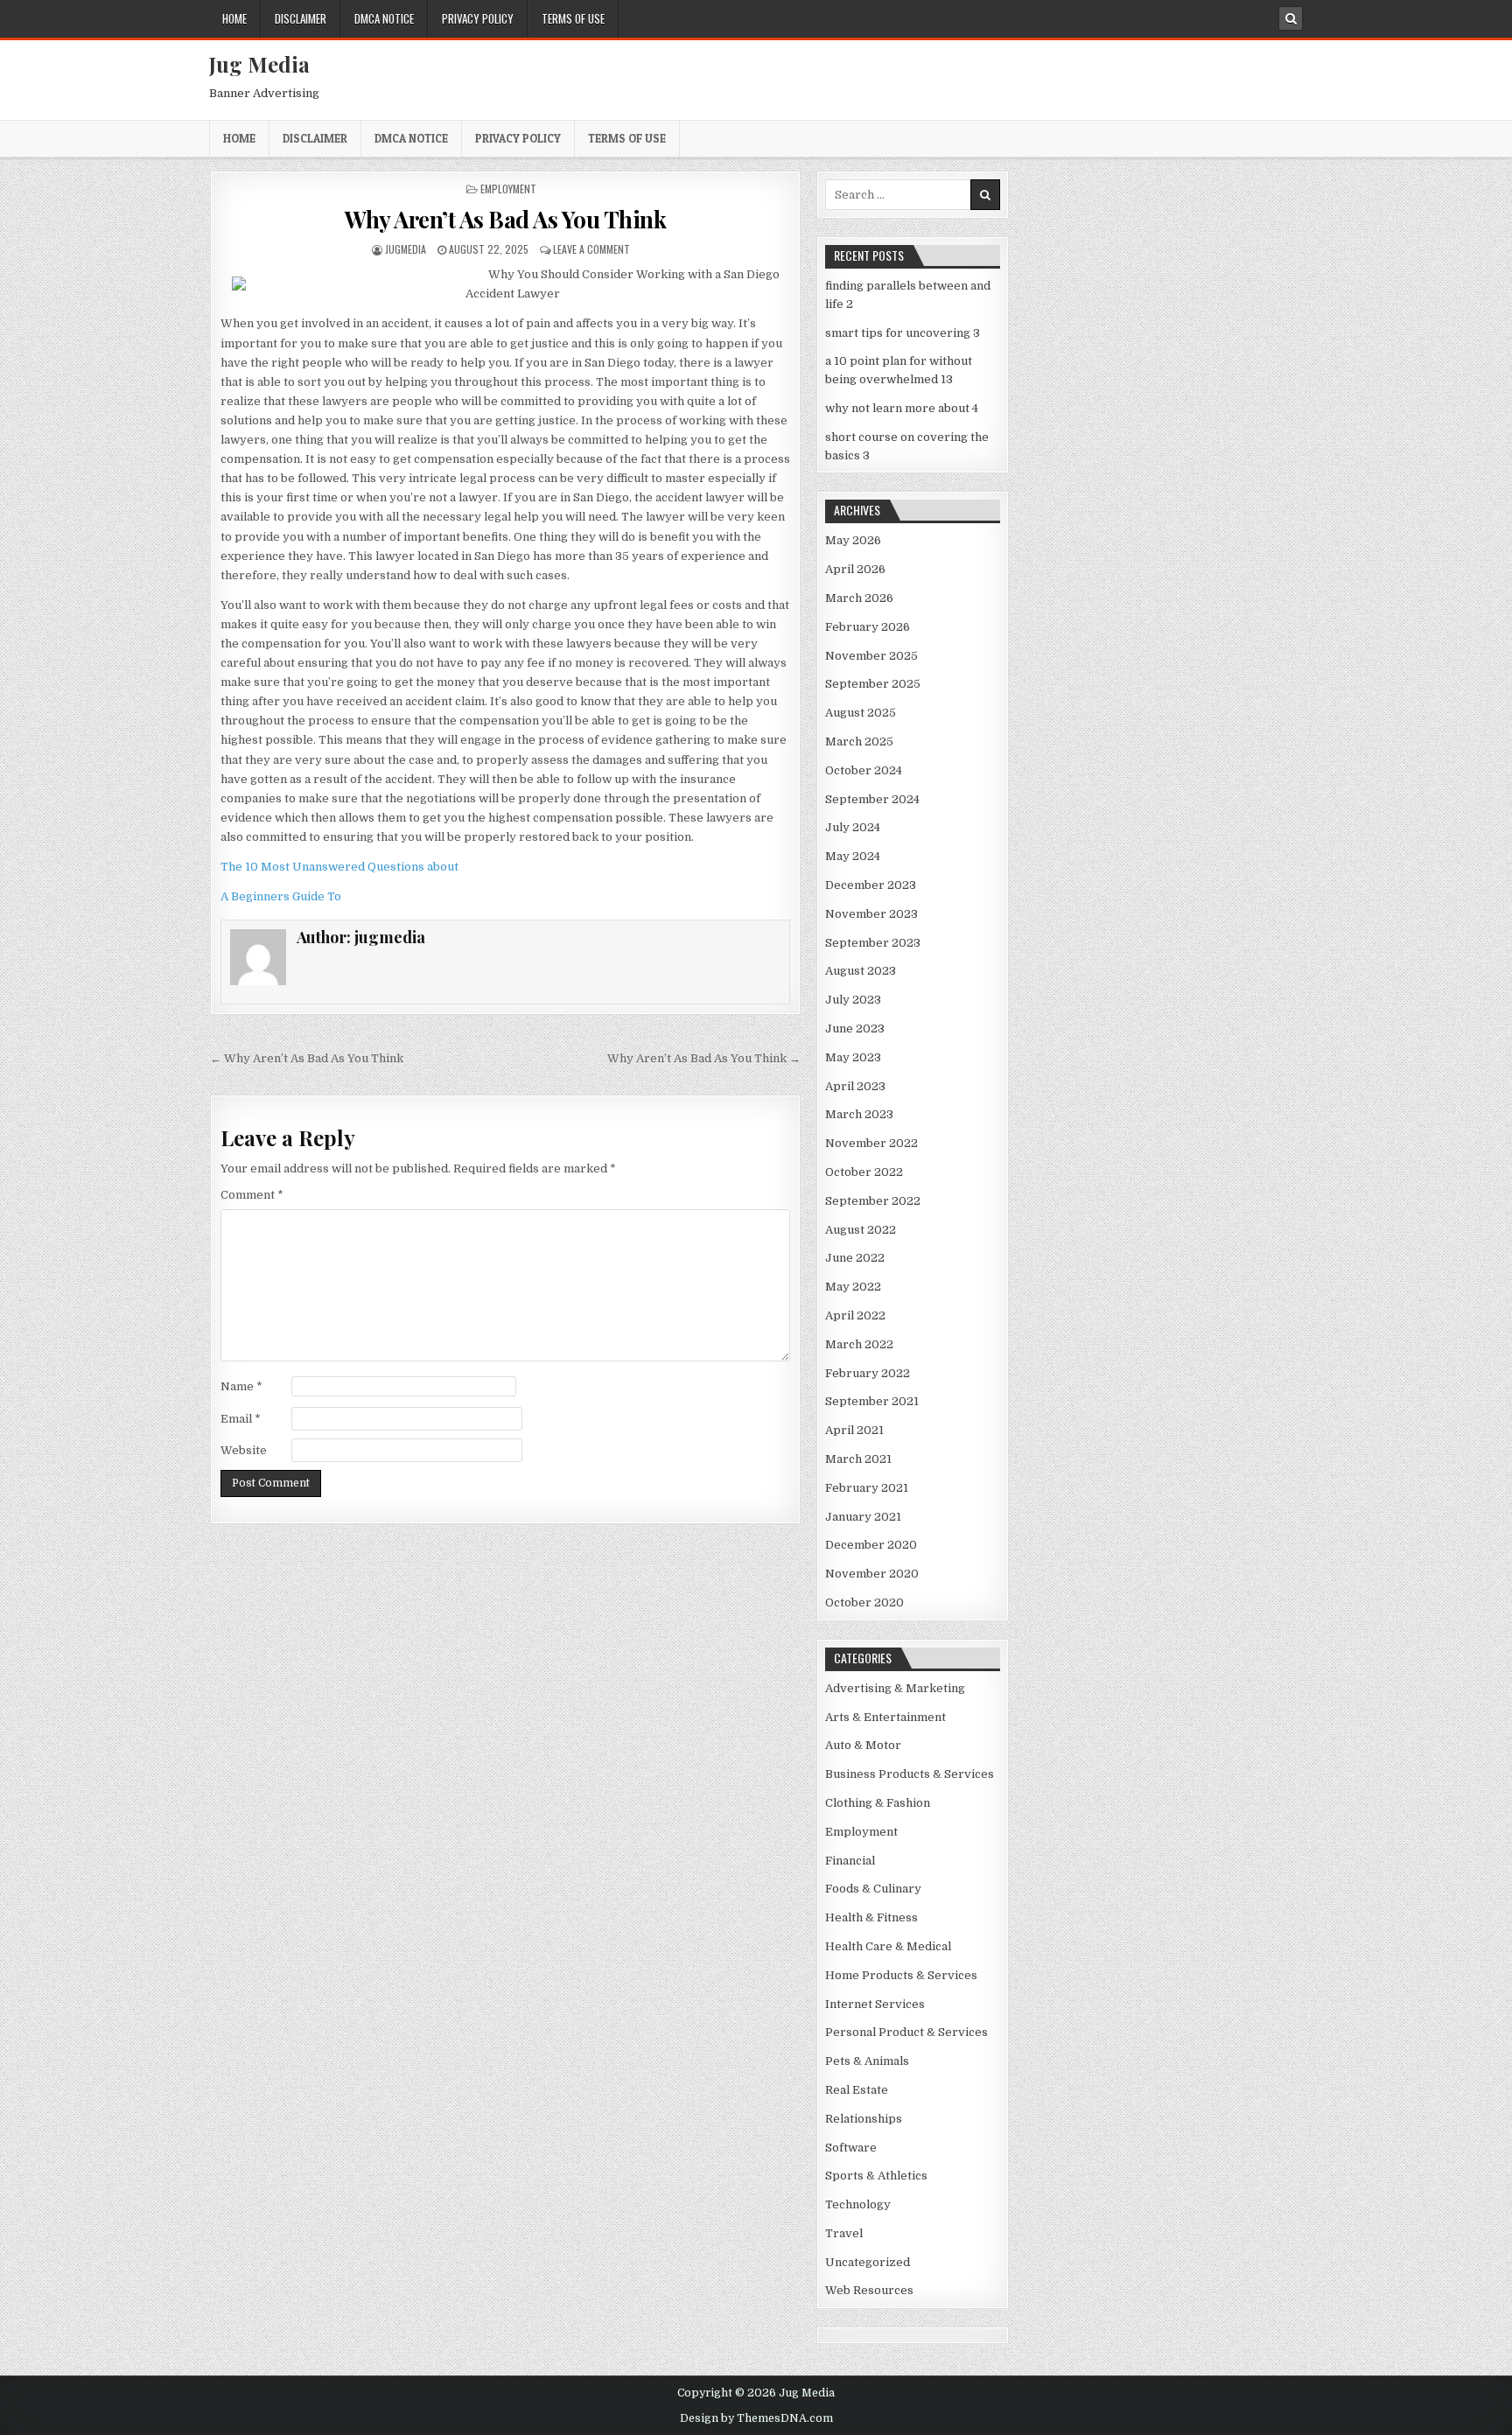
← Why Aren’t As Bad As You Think (307, 1058)
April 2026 (855, 569)
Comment (252, 1195)
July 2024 (853, 827)
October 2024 (864, 770)
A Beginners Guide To (281, 896)
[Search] (1291, 18)
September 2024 (872, 799)
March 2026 (859, 598)
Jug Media (259, 64)
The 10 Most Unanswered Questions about (339, 867)
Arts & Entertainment (885, 1717)
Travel (844, 2233)
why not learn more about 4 (902, 408)
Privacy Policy (478, 18)
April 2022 (855, 1315)
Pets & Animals (867, 2061)
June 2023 (855, 1029)
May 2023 (853, 1057)
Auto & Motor (863, 1745)
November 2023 (871, 914)
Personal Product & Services (906, 2032)
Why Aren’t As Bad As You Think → (704, 1058)
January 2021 (863, 1517)
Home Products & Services (901, 1975)
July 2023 (853, 1000)
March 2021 (858, 1459)
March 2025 (859, 742)
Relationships (864, 2119)
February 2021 (867, 1488)
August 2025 (861, 713)
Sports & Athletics (876, 2176)
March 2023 (859, 1114)
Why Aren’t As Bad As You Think (505, 219)
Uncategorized (868, 2262)
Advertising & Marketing (895, 1688)
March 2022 (859, 1344)
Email (241, 1419)
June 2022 (855, 1258)
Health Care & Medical (888, 1946)
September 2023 (873, 943)
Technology (858, 2204)
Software (851, 2148)
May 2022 (853, 1287)
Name (241, 1386)
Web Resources (869, 2290)
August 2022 (861, 1230)
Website (244, 1450)
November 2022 (871, 1143)
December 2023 (871, 885)
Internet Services (875, 2004)
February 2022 (868, 1373)
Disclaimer (301, 18)
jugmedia (406, 249)
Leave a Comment (591, 249)
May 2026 (853, 540)
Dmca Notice (384, 18)
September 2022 (873, 1201)
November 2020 (872, 1574)
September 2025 (873, 684)
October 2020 (864, 1602)
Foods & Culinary (873, 1889)
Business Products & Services (910, 1774)
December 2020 (871, 1545)
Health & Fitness (871, 1917)
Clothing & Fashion (878, 1803)
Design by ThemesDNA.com (756, 2418)
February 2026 (868, 627)
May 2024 (853, 856)
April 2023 (855, 1086)
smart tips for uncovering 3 (903, 333)
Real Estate (857, 2090)
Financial (850, 1861)
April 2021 (854, 1430)
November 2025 (871, 656)
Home (234, 18)
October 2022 (864, 1172)
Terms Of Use (573, 18)
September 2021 (872, 1401)
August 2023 (861, 971)
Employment (508, 189)
